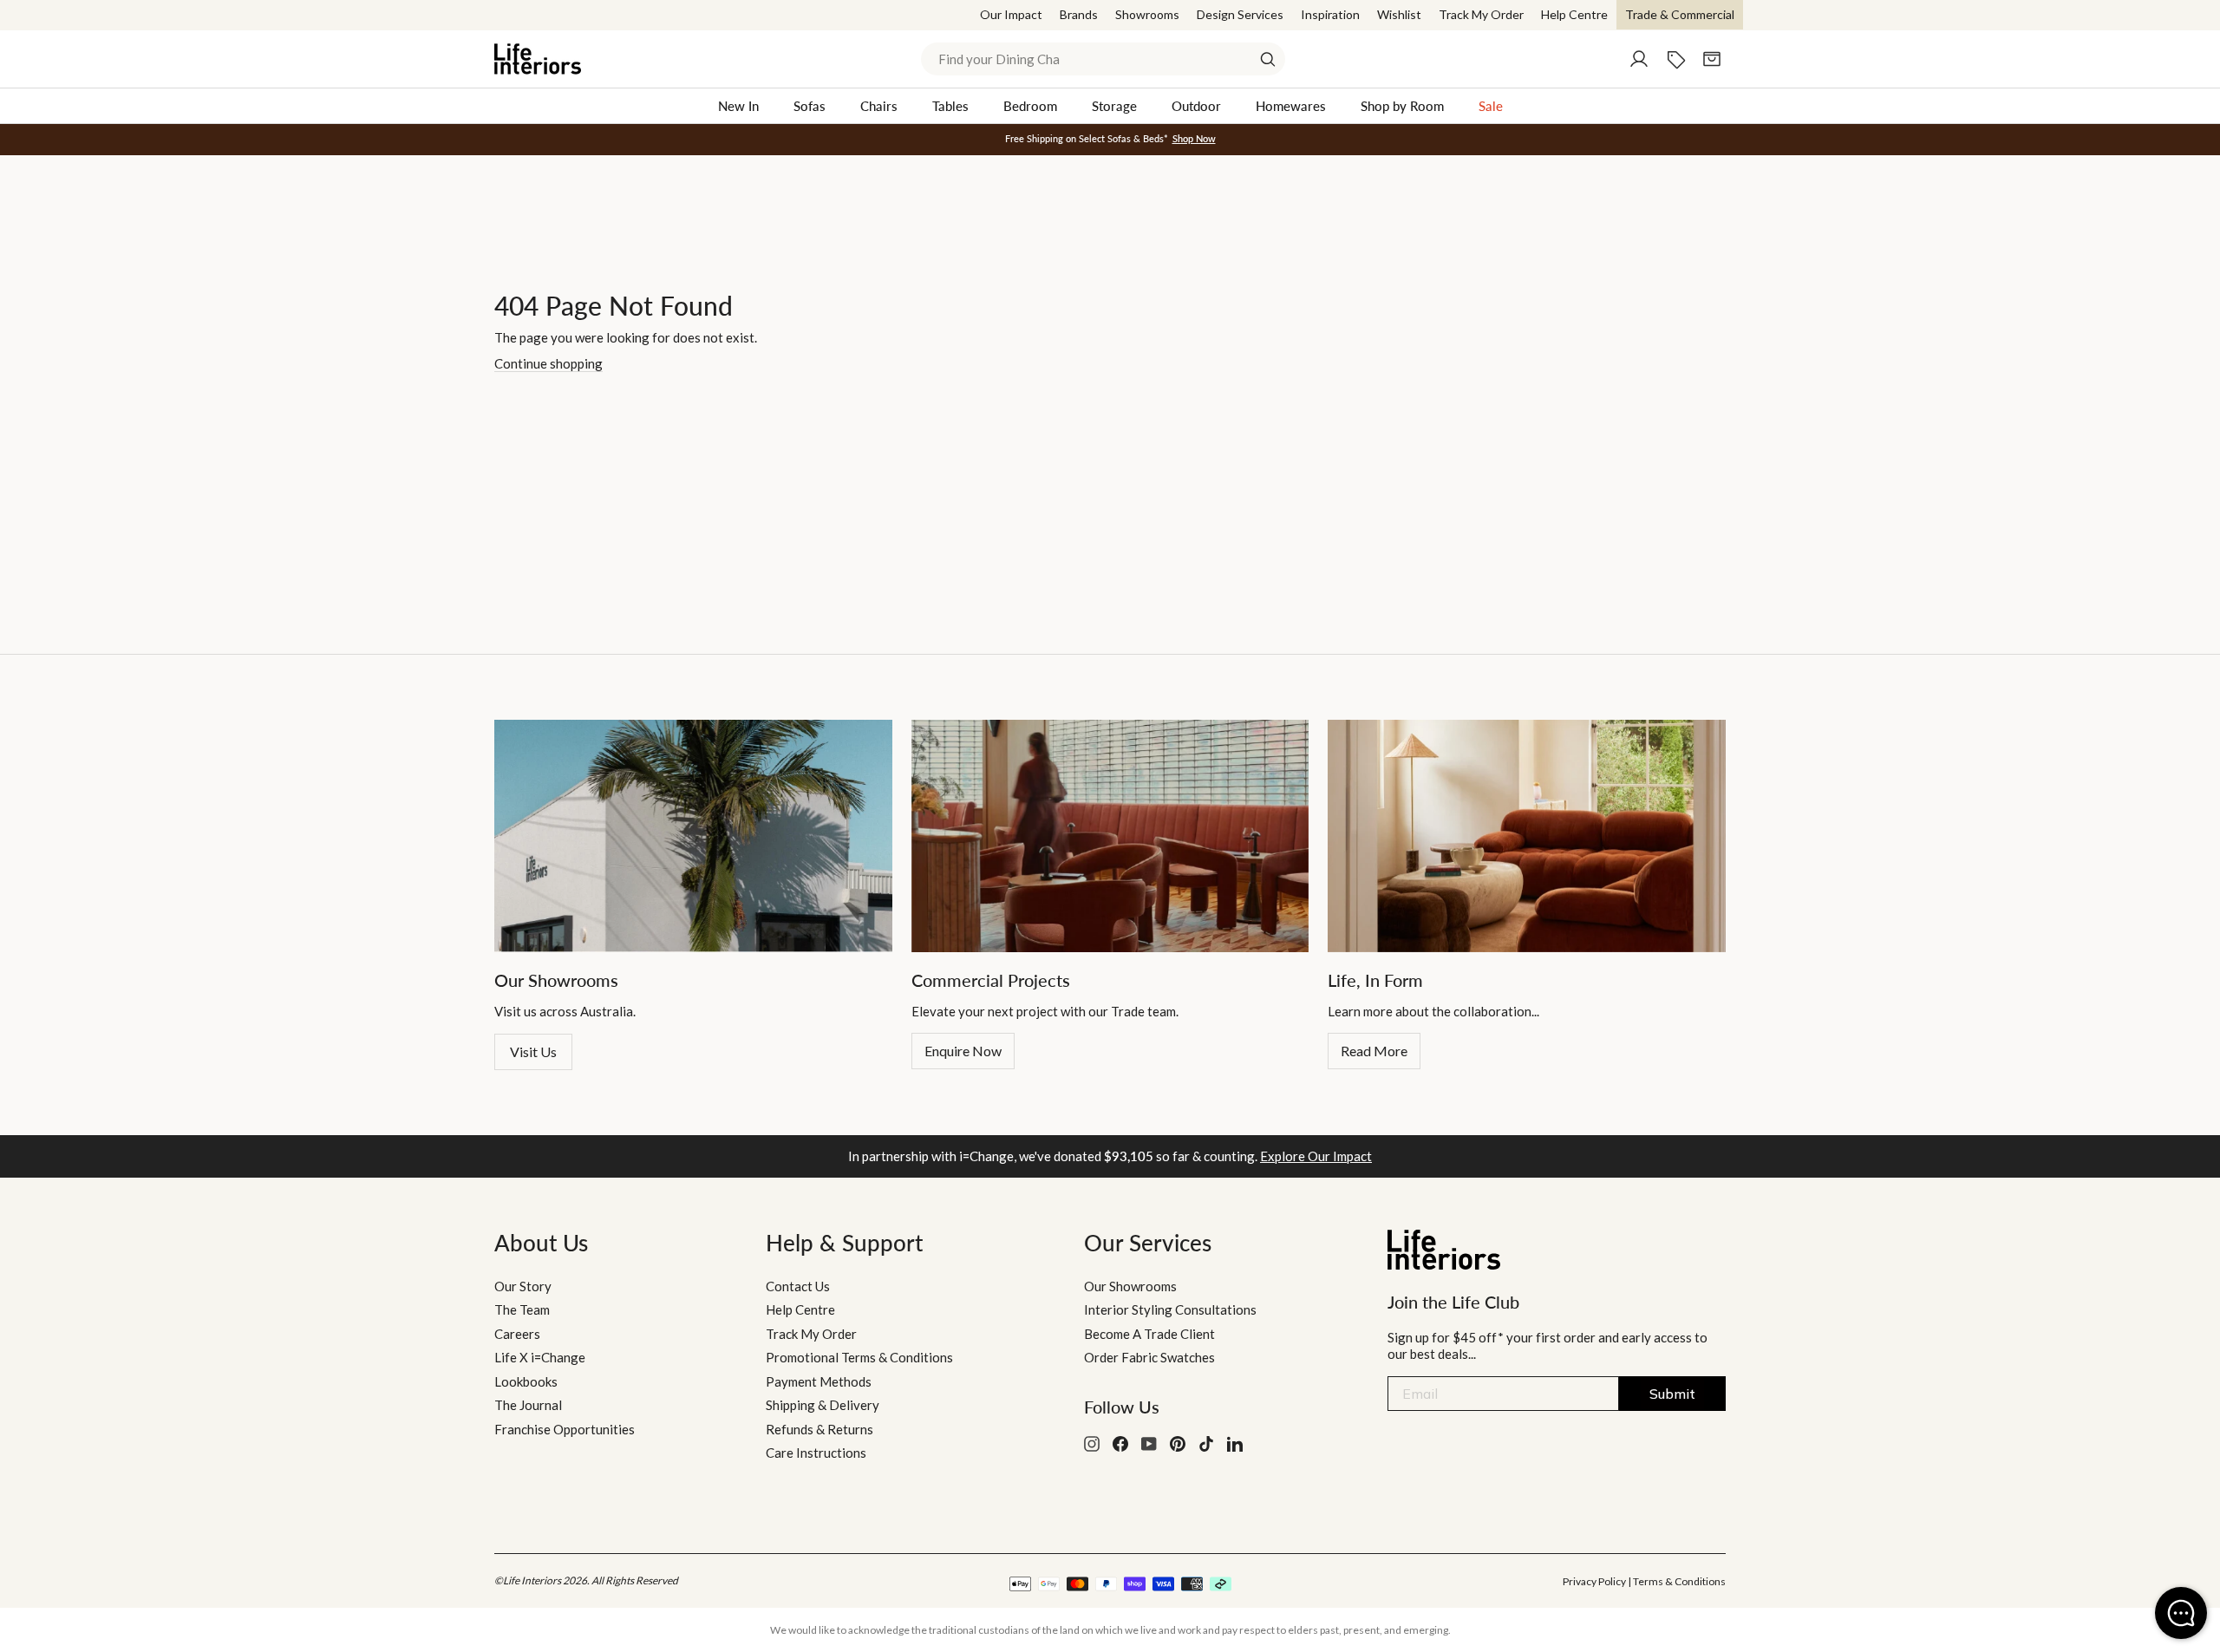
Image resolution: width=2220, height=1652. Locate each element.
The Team (522, 1309)
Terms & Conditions (1679, 1581)
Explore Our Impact (1316, 1156)
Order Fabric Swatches (1149, 1357)
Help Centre (1574, 14)
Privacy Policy (1594, 1581)
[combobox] (1103, 59)
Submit (1672, 1394)
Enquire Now (963, 1051)
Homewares (1291, 106)
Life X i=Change (540, 1357)
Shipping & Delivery (823, 1405)
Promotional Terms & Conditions (859, 1357)
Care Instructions (816, 1453)
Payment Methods (819, 1381)
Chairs (879, 106)
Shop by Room (1402, 106)
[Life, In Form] (1527, 836)
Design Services (1240, 14)
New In (738, 106)
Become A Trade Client (1149, 1334)
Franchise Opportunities (565, 1429)
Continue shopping (548, 363)
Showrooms (1147, 14)
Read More (1374, 1051)
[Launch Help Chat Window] (2181, 1613)
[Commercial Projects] (1110, 836)
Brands (1079, 14)
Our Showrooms (1130, 1286)
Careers (517, 1334)
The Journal (528, 1405)
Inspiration (1330, 14)
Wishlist (1399, 14)
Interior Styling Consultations (1170, 1309)
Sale (1491, 106)
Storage (1114, 106)
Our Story (523, 1286)
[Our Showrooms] (693, 836)
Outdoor (1196, 106)
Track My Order (1481, 14)
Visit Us (533, 1051)
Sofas (810, 106)
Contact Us (798, 1286)
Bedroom (1030, 106)
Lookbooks (526, 1381)
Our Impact (1011, 14)
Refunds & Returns (819, 1429)
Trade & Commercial (1680, 14)
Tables (950, 106)
